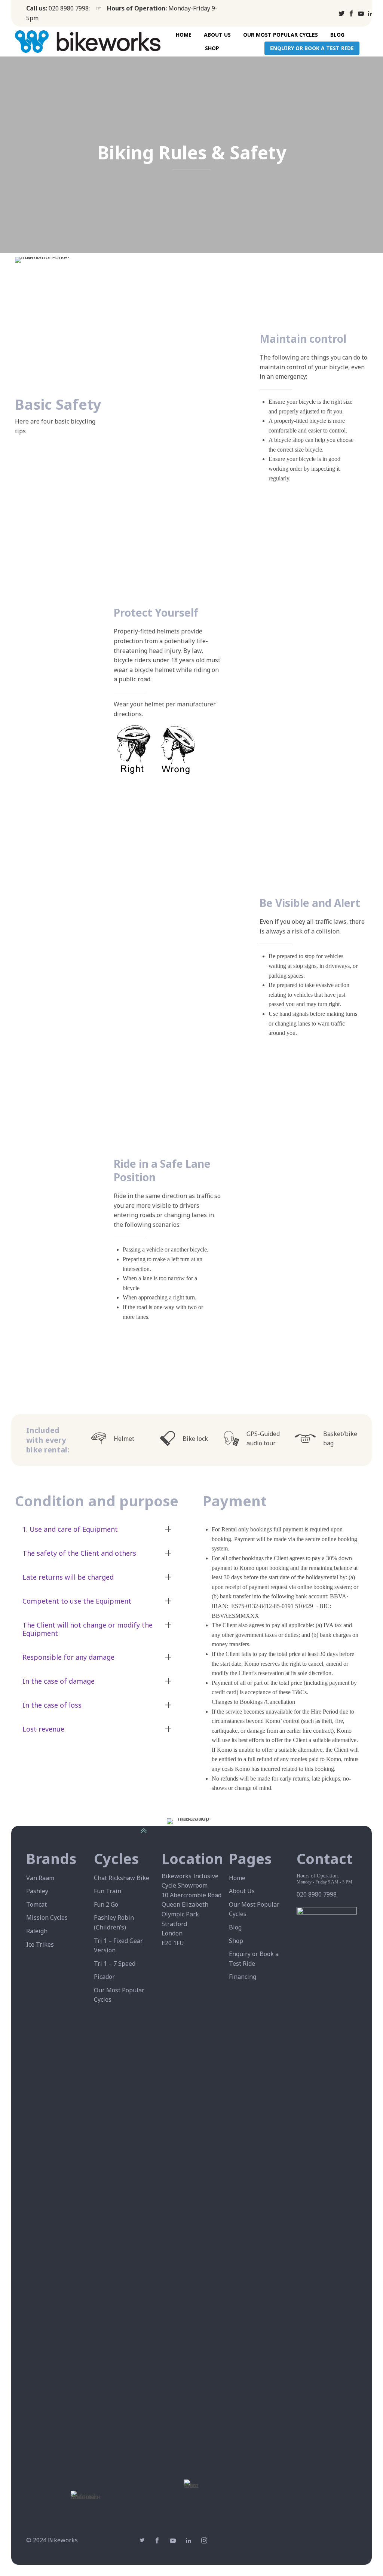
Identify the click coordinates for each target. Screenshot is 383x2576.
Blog (337, 35)
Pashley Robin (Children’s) (114, 1922)
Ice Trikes (40, 1944)
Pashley (37, 1891)
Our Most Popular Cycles (281, 35)
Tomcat (36, 1904)
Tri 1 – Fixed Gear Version (118, 1946)
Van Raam (40, 1878)
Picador (104, 1977)
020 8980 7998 (69, 8)
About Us (217, 35)
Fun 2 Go (106, 1904)
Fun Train (108, 1891)
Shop (212, 48)
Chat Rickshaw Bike (122, 1878)
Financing (243, 1977)
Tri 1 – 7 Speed (115, 1964)
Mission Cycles (47, 1918)
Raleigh (37, 1931)
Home (184, 35)
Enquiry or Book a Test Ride (312, 48)
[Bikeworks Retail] (51, 42)
